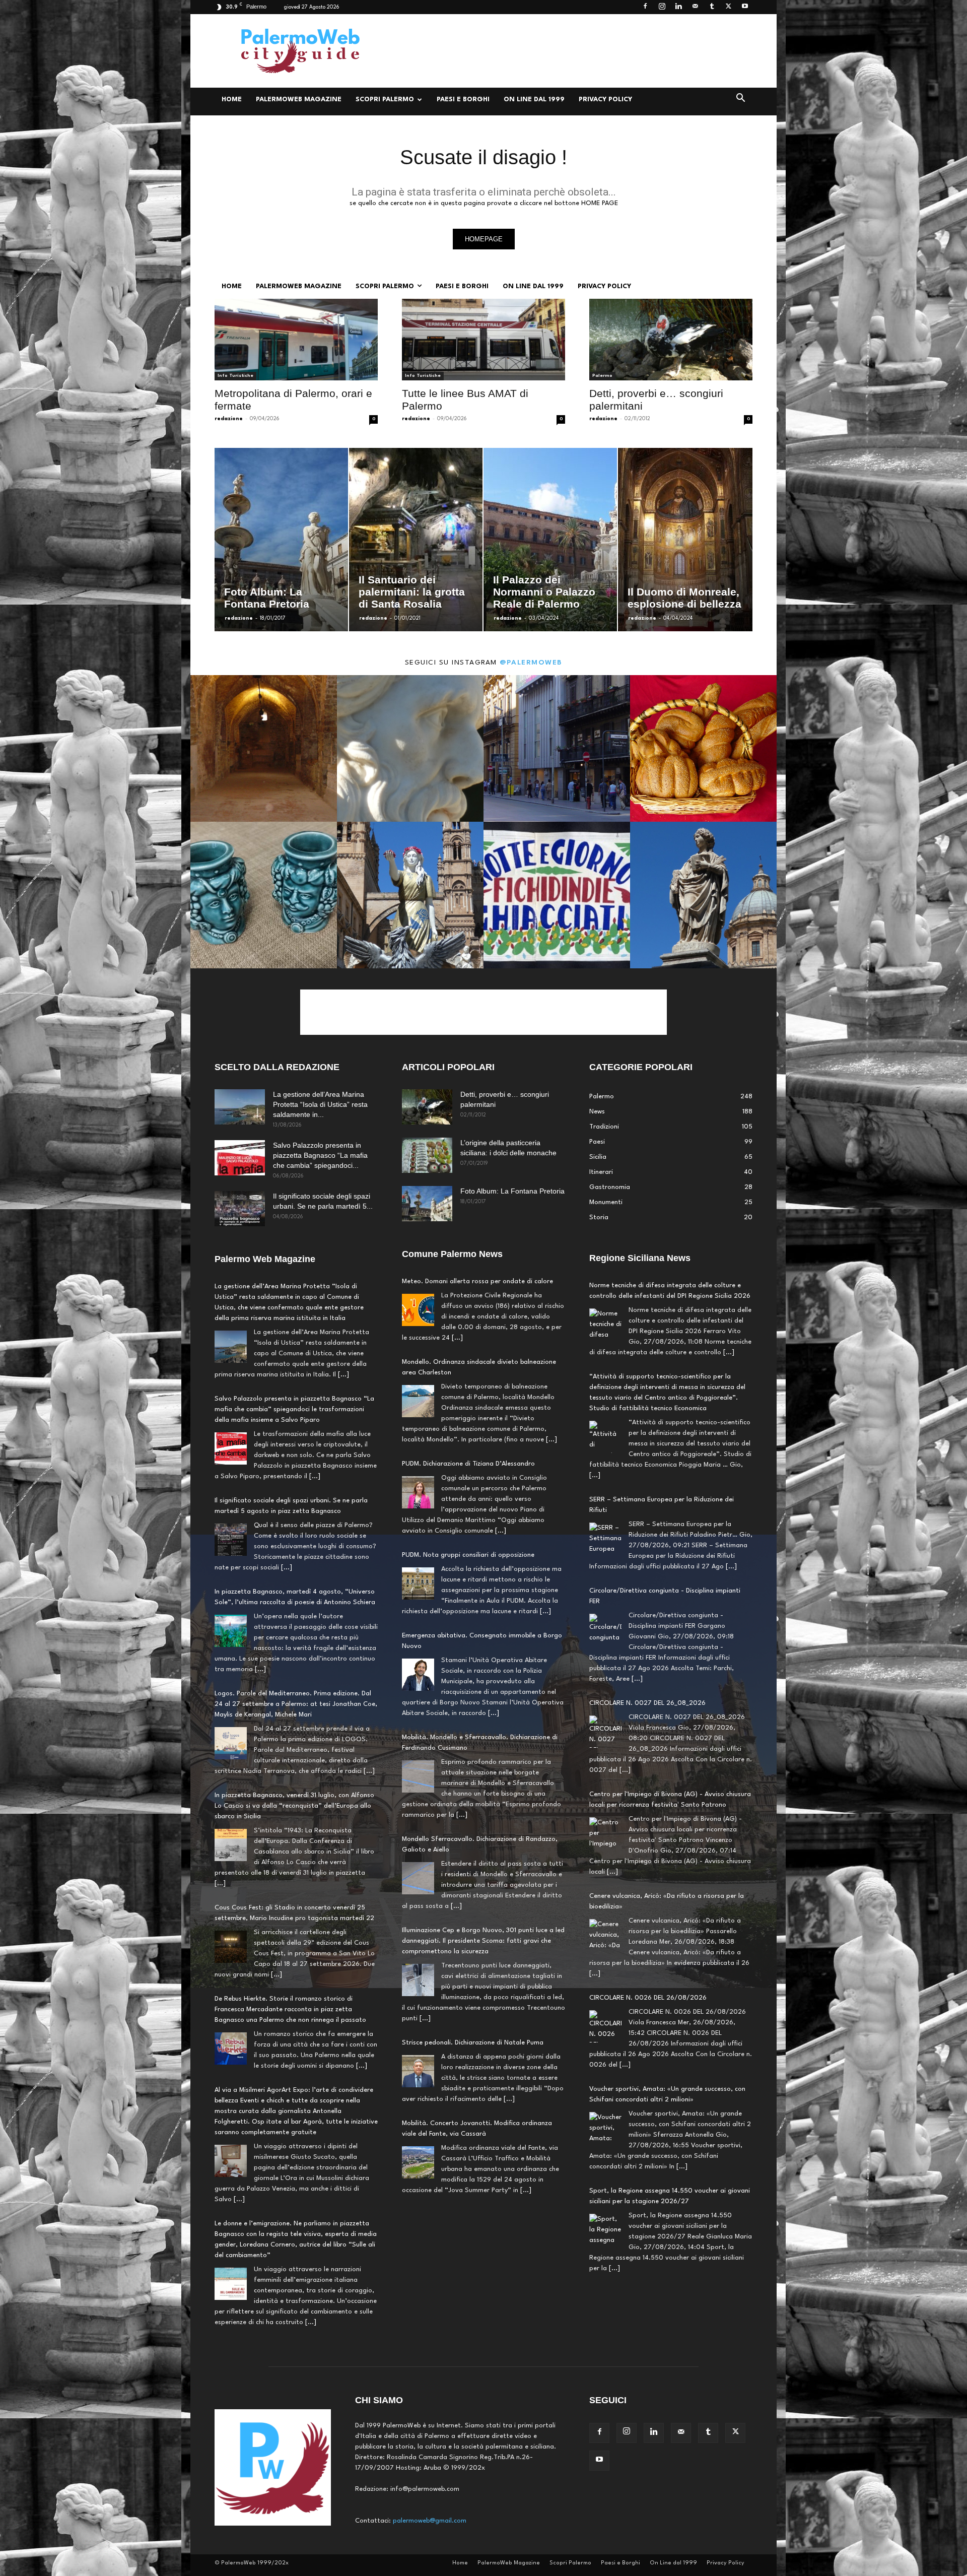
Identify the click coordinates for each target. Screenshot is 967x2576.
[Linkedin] (678, 7)
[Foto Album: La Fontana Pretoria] (427, 1204)
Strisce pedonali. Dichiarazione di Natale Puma (473, 2043)
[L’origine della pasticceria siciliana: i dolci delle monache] (427, 1155)
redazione (229, 419)
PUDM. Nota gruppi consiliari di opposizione (468, 1555)
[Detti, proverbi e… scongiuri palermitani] (671, 340)
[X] (728, 7)
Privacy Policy (605, 100)
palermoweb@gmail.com (430, 2521)
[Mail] (695, 7)
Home (232, 100)
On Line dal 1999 (534, 100)
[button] (740, 100)
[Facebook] (645, 7)
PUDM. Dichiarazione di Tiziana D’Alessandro (468, 1464)
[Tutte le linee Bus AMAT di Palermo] (483, 340)
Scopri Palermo (385, 100)
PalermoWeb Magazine (299, 100)
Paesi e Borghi (463, 100)
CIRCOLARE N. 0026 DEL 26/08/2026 (648, 1907)
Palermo (602, 376)
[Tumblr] (712, 7)
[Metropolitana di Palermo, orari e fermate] (296, 340)
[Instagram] (662, 7)
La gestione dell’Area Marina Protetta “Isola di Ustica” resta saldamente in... (320, 1104)
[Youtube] (745, 7)
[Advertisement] (569, 51)
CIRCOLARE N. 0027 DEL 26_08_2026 (647, 1612)
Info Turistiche (235, 376)
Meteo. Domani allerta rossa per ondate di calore (477, 1281)
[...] (343, 1375)
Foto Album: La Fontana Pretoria (512, 1191)
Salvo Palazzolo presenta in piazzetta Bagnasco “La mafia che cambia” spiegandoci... (320, 1155)
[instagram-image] (264, 748)
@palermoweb (531, 663)
